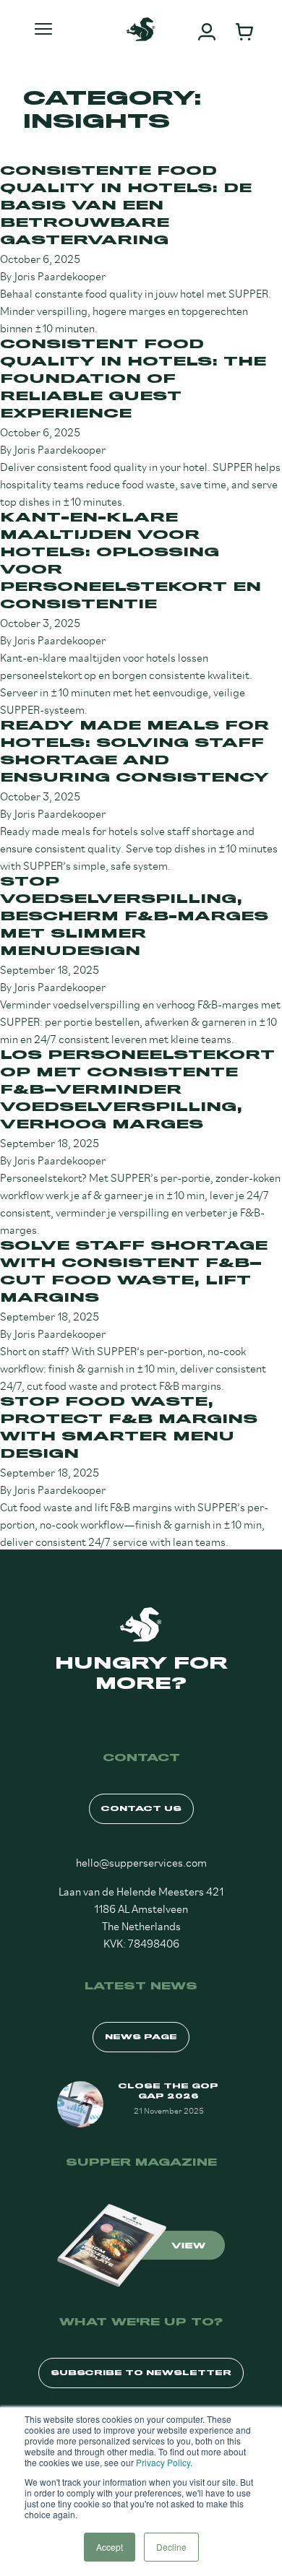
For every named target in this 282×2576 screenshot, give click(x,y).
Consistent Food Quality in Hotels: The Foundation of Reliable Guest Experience (133, 379)
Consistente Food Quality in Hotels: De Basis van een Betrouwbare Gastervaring (126, 206)
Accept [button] (110, 2547)
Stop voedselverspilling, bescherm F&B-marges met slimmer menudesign (134, 916)
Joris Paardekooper (60, 275)
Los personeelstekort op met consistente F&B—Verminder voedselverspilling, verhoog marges (137, 1090)
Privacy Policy (163, 2462)
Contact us (141, 1808)
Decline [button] (171, 2547)
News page (141, 2037)
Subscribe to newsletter (141, 2373)
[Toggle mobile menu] (43, 29)
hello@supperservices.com (141, 1861)
